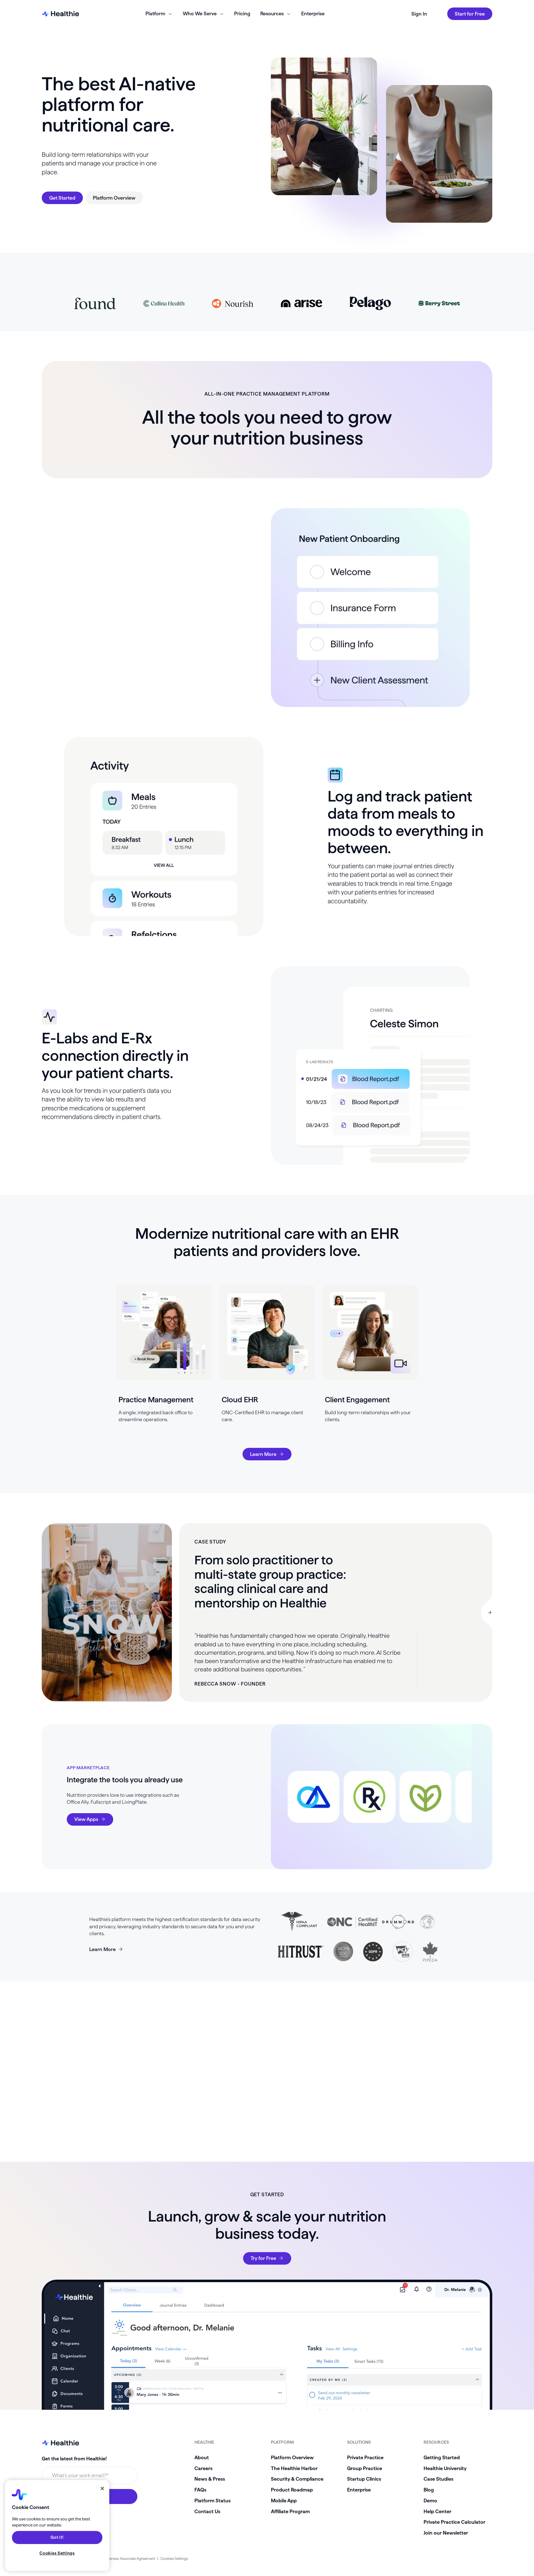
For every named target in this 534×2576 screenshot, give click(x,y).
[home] (60, 14)
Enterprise (313, 13)
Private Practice (365, 2457)
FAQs (200, 2490)
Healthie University (445, 2468)
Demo (430, 2501)
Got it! (57, 2538)
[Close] (102, 2488)
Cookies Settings (174, 2559)
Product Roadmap (292, 2490)
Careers (203, 2468)
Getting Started (442, 2457)
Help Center (437, 2511)
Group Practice (365, 2468)
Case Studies (438, 2479)
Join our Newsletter (446, 2533)
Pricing (242, 13)
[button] (487, 1612)
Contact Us (207, 2511)
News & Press (210, 2479)
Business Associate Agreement (130, 2559)
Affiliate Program (290, 2511)
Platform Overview (292, 2457)
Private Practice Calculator (454, 2522)
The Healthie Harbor (294, 2468)
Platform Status (212, 2501)
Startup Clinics (364, 2479)
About (202, 2457)
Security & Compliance (297, 2479)
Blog (429, 2490)
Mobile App (284, 2501)
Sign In (419, 14)
